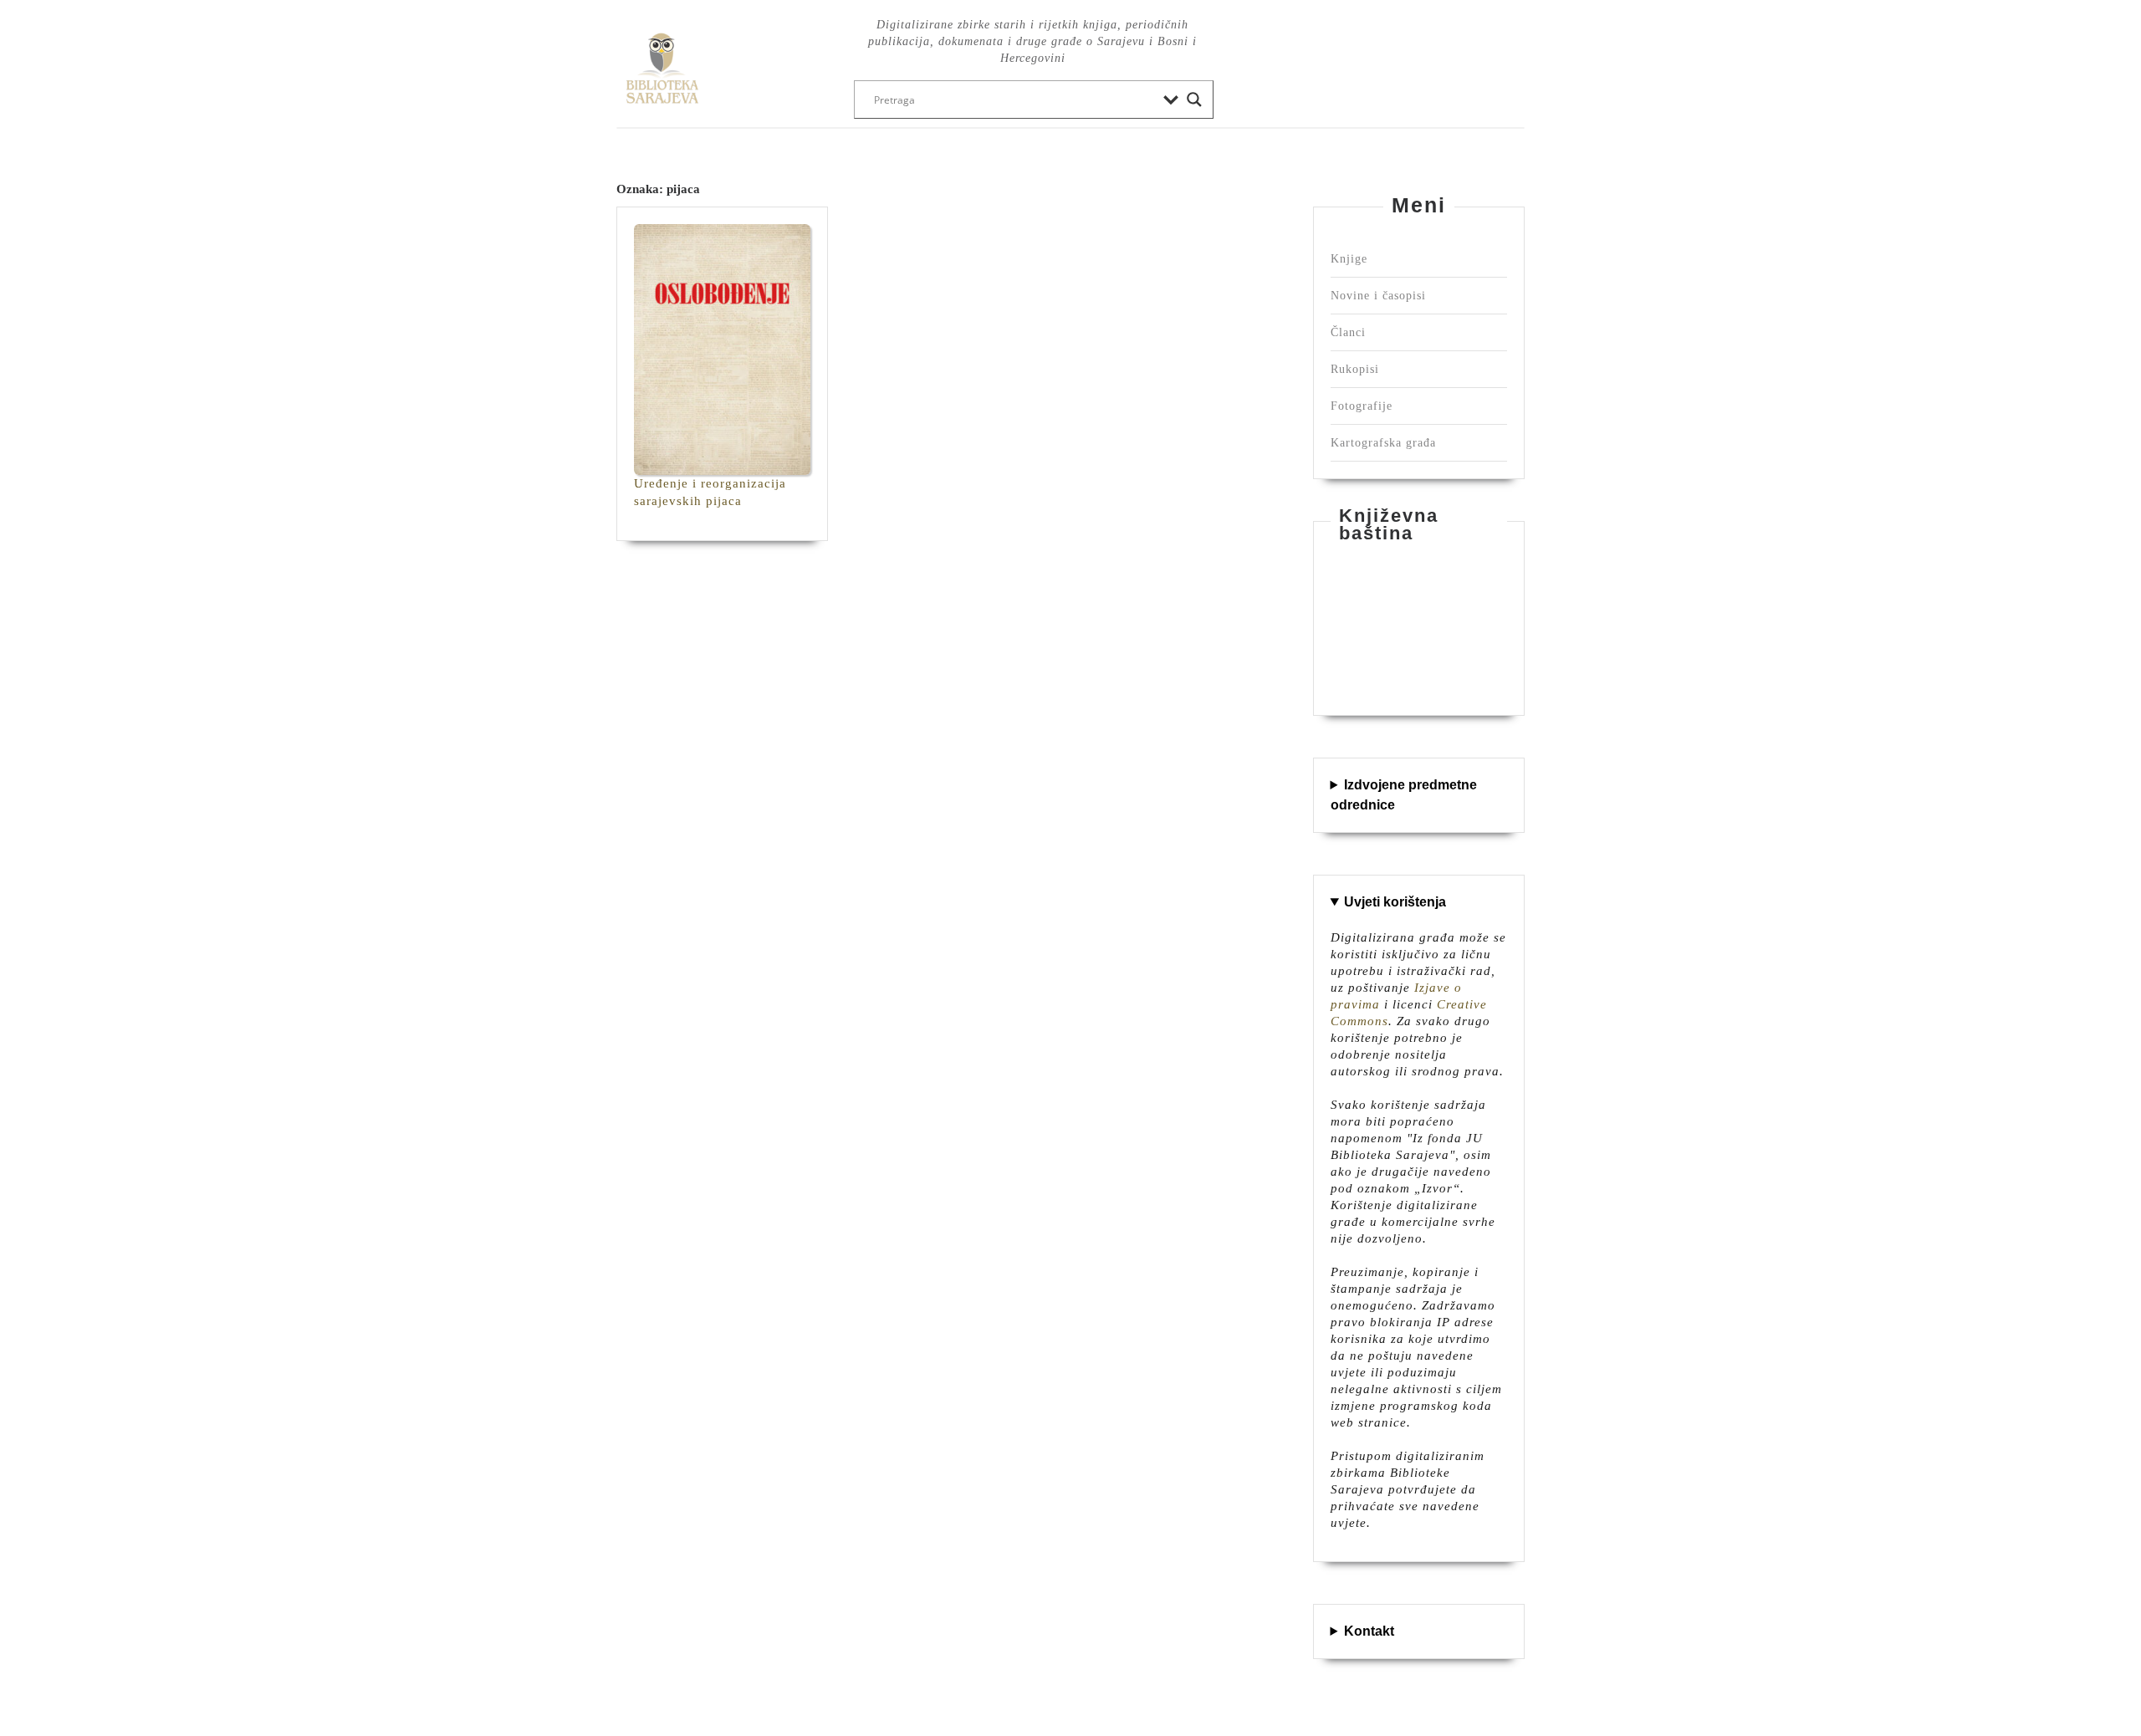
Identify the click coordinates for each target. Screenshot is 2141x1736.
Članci (1348, 332)
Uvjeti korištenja (1395, 902)
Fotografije (1362, 406)
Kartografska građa (1383, 443)
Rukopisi (1355, 369)
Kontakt (1369, 1631)
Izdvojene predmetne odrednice (1404, 795)
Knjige (1349, 259)
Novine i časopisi (1378, 296)
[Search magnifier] (1194, 100)
